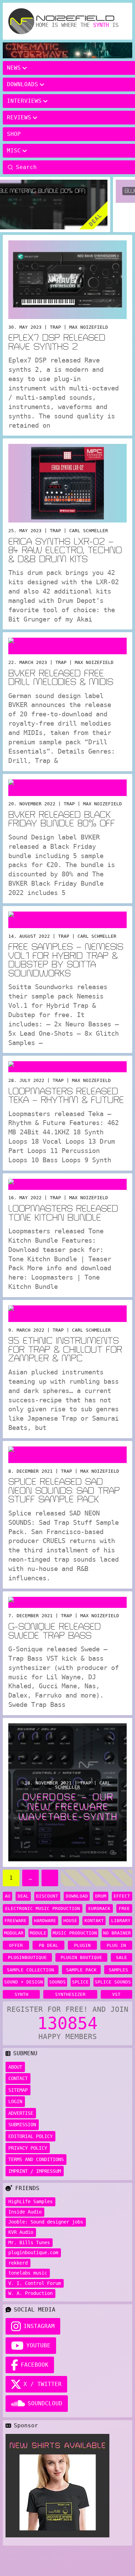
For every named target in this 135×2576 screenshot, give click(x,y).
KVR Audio (21, 2232)
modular (14, 1933)
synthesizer (70, 1994)
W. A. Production (30, 2293)
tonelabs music (28, 2273)
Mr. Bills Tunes (29, 2242)
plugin (82, 1945)
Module (38, 1933)
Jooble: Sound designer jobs (46, 2222)
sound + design (24, 1982)
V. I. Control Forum (35, 2283)
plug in (116, 1945)
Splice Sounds (113, 1982)
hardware (45, 1921)
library (121, 1921)
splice (80, 1982)
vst (116, 1994)
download (77, 1896)
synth (21, 1994)
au (8, 1896)
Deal (23, 1896)
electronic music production (43, 1908)
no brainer (117, 1933)
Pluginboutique (27, 1957)
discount (47, 1896)
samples (118, 1970)
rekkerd (18, 2263)
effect (122, 1896)
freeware (16, 1921)
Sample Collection (30, 1970)
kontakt (94, 1921)
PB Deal (48, 1945)
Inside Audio (25, 2212)
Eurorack (99, 1908)
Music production (75, 1933)
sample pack (81, 1970)
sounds (57, 1982)
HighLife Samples (30, 2201)
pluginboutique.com (33, 2252)
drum (101, 1896)
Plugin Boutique (81, 1957)
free (124, 1908)
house (70, 1921)
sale (121, 1957)
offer (16, 1945)
